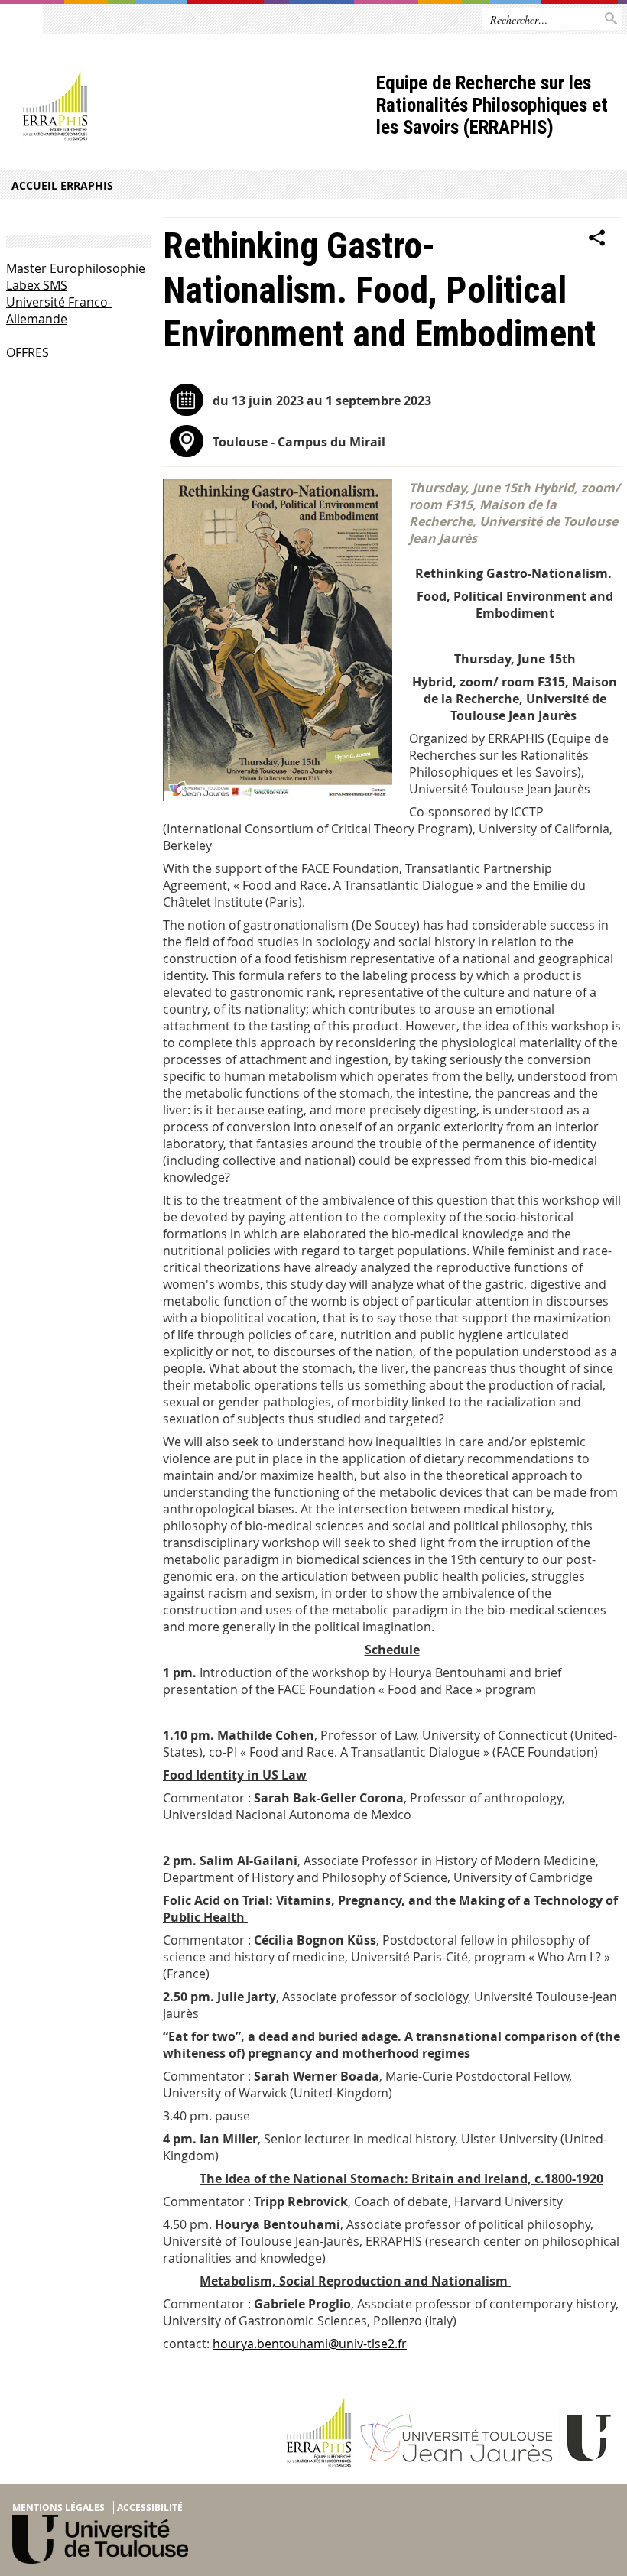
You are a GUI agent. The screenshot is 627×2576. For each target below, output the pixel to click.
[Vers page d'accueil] (188, 107)
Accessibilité (150, 2508)
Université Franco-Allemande (59, 310)
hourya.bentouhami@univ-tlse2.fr (310, 2344)
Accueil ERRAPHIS (62, 185)
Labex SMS (37, 285)
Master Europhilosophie (76, 268)
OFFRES (28, 352)
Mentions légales (58, 2508)
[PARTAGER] (597, 238)
